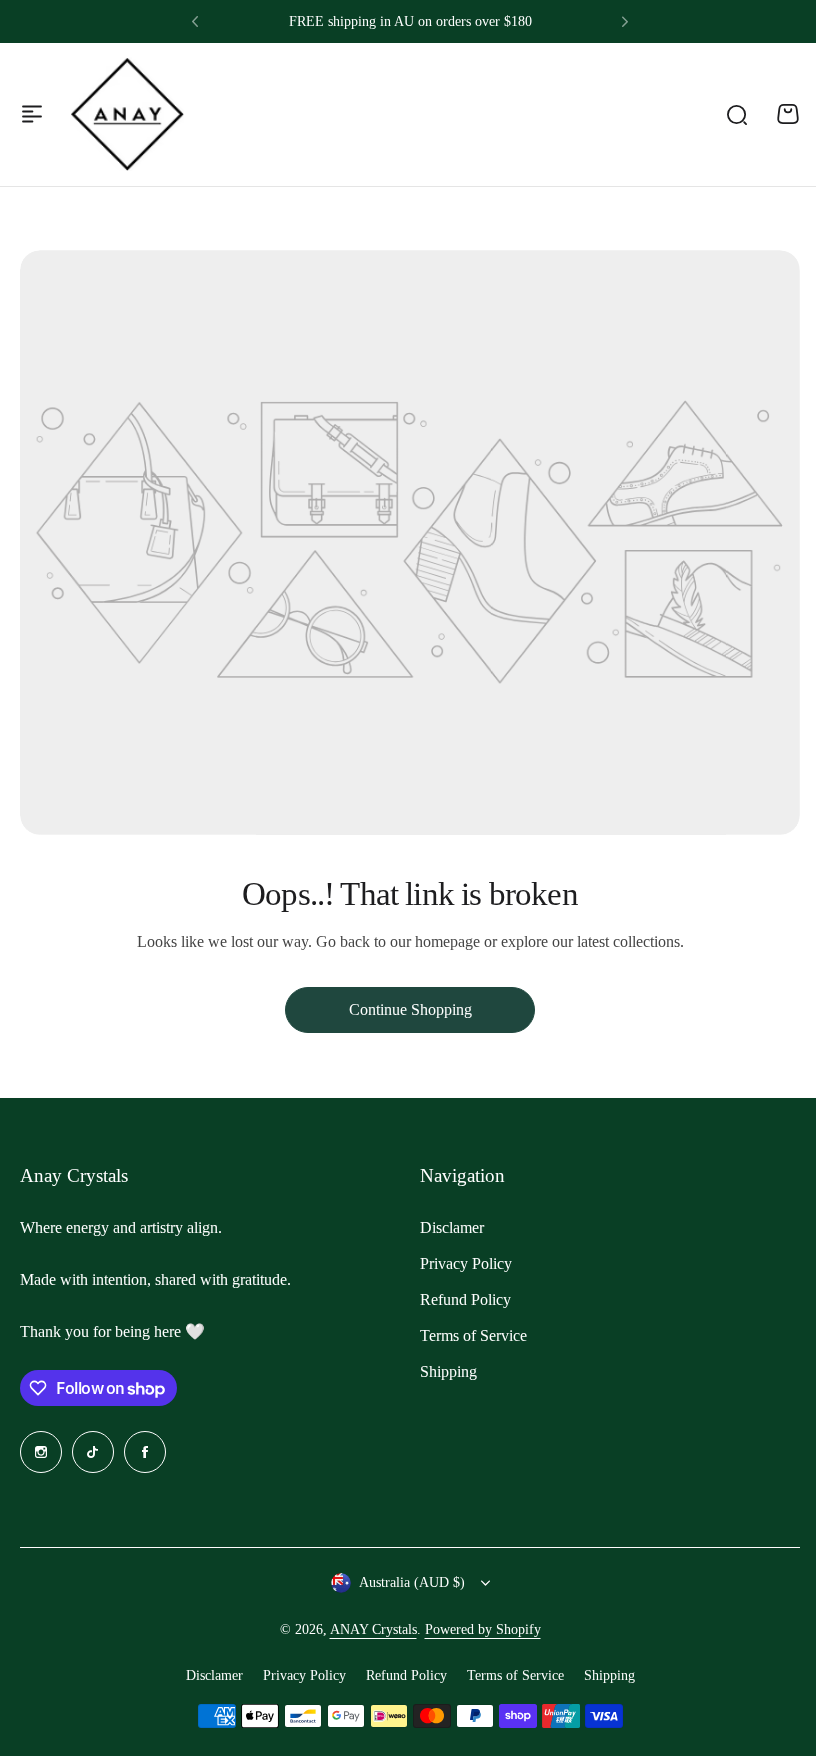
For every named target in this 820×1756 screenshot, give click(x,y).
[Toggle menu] (32, 114)
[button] (195, 22)
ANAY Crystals (373, 1629)
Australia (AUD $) (412, 1582)
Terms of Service (473, 1335)
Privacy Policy (466, 1263)
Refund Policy (465, 1299)
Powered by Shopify (483, 1629)
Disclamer (452, 1227)
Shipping (448, 1371)
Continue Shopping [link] (410, 1009)
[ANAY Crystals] (127, 114)
